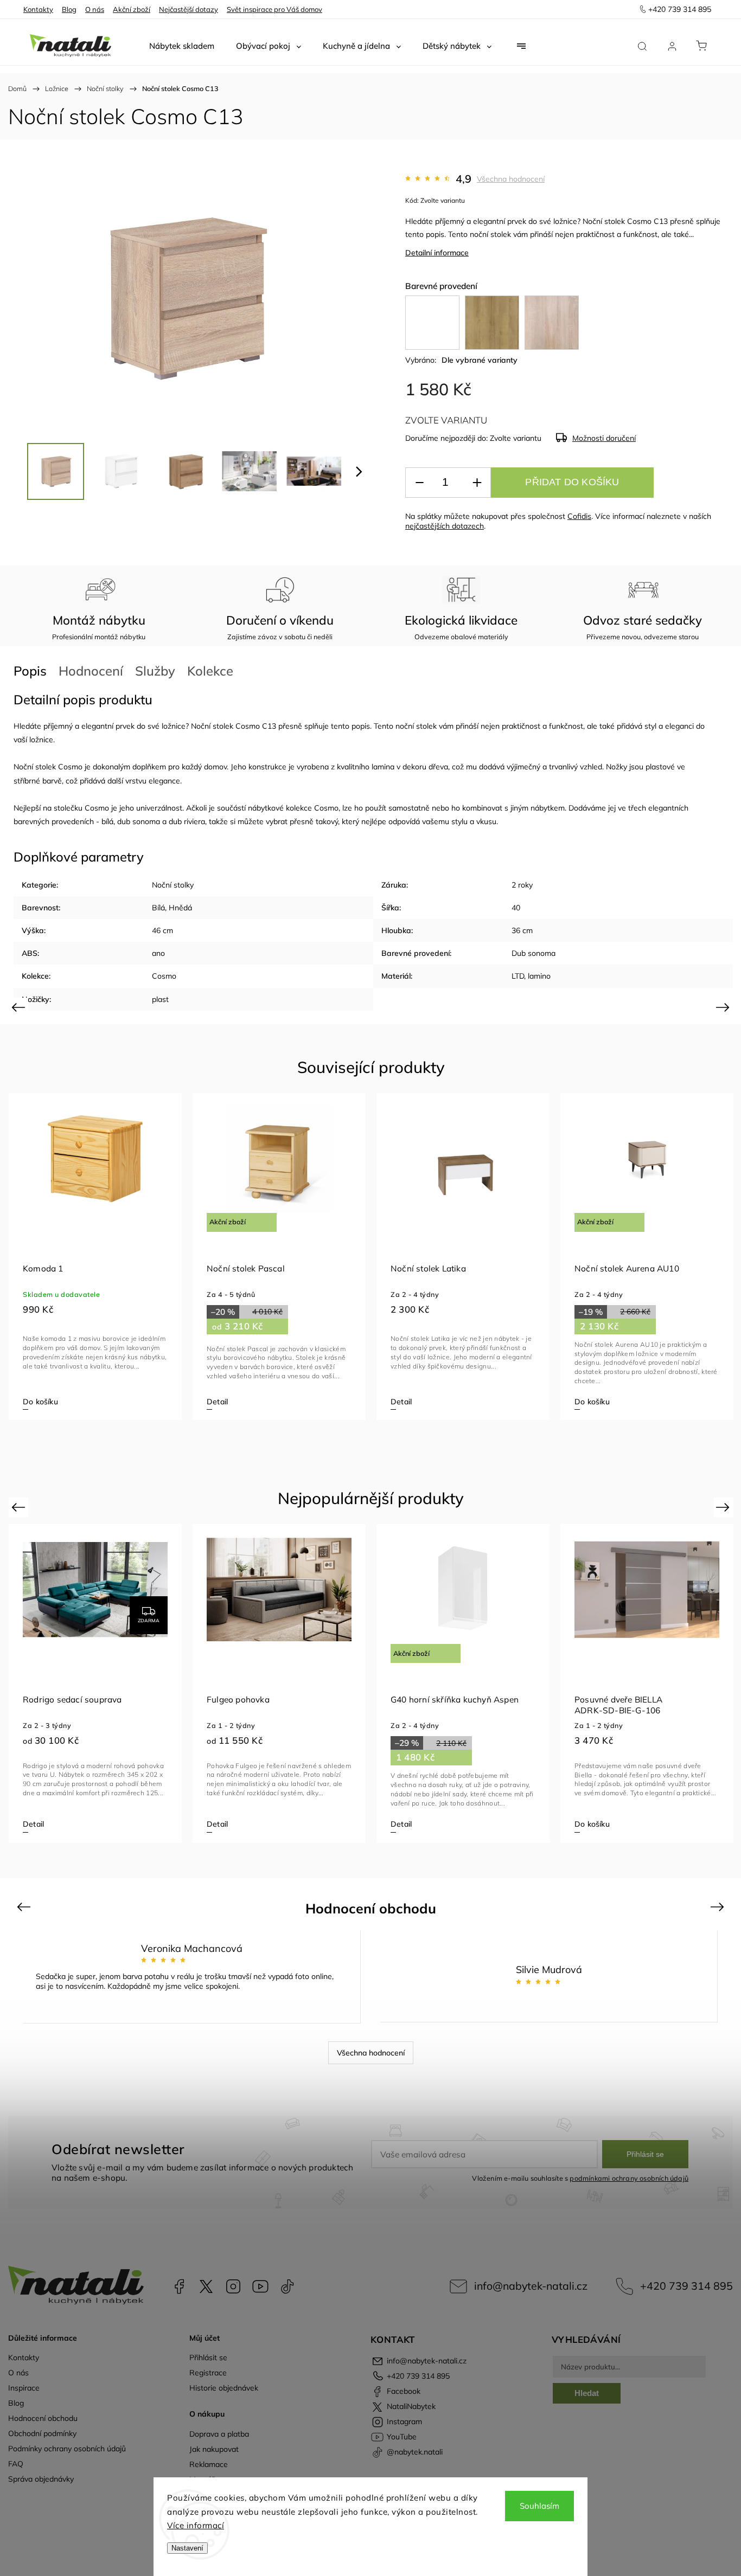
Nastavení (187, 2548)
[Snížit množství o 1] (419, 483)
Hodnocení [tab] (91, 671)
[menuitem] (182, 46)
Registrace (208, 2373)
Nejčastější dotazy (189, 9)
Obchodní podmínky (42, 2433)
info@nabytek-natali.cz (531, 2286)
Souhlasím (539, 2506)
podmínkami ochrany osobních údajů (629, 2178)
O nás (95, 9)
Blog (69, 9)
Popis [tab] (30, 671)
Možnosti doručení (604, 438)
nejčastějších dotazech (445, 526)
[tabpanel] (95, 1257)
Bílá (158, 908)
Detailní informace (437, 253)
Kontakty (38, 9)
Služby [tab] (155, 671)
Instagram (233, 2286)
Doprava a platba (219, 2434)
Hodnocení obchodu (43, 2418)
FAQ (16, 2464)
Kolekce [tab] (210, 671)
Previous (20, 1007)
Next (724, 1007)
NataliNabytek (206, 2286)
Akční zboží (132, 9)
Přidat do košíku (572, 482)
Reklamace (209, 2464)
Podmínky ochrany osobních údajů (67, 2449)
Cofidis (579, 516)
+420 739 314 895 (686, 2286)
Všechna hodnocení (511, 179)
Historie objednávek (224, 2388)
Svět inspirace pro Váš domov (274, 9)
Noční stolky (173, 885)
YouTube (260, 2286)
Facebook (179, 2286)
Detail (401, 1402)
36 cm (522, 930)
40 (516, 908)
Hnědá (180, 908)
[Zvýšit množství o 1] (477, 483)
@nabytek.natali (288, 2286)
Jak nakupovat (214, 2449)
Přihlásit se (645, 2154)
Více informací (196, 2525)
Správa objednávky (41, 2479)
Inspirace (24, 2388)
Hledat (587, 2393)
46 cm (162, 930)
